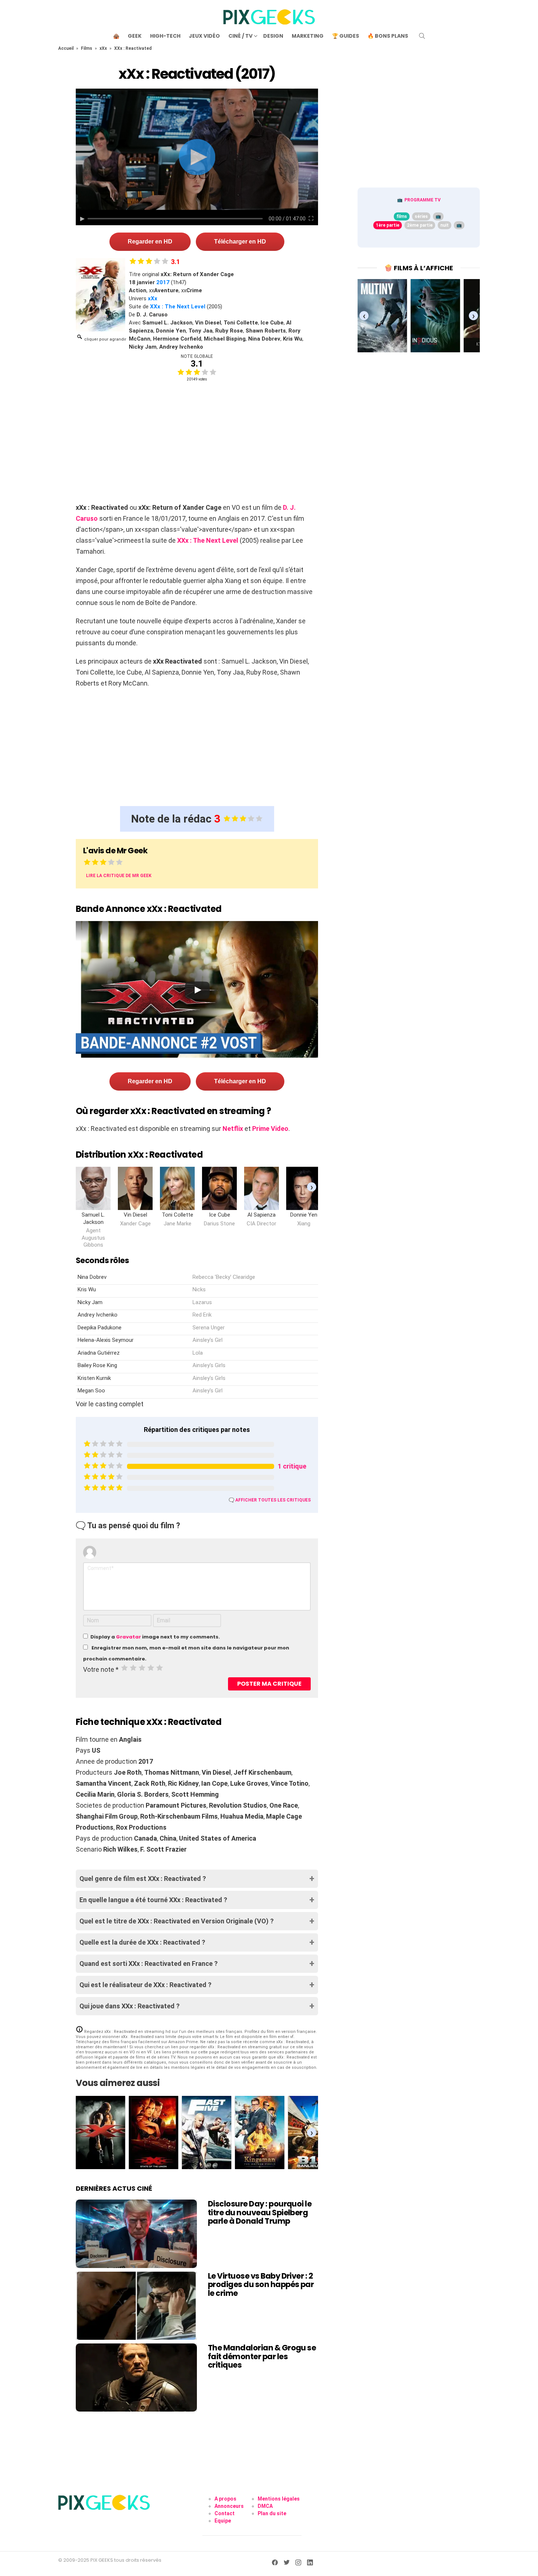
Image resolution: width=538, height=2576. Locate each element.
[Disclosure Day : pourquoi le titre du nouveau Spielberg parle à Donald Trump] (136, 2234)
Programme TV (423, 200)
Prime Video (270, 1129)
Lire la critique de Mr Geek (119, 876)
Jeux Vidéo (204, 36)
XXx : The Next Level (178, 307)
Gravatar (128, 1637)
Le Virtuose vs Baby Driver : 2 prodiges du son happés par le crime (261, 2284)
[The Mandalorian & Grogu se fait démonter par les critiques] (136, 2378)
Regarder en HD (150, 242)
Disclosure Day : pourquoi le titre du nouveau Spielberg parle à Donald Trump (260, 2212)
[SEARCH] (422, 36)
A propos (225, 2499)
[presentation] (312, 1187)
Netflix (233, 1129)
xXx (103, 48)
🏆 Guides (345, 36)
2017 (163, 282)
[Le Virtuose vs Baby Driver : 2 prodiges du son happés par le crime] (136, 2306)
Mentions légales (279, 2499)
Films (87, 48)
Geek (135, 36)
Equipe (223, 2521)
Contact (225, 2513)
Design (273, 36)
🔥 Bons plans (388, 36)
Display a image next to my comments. (155, 1637)
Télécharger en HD (240, 242)
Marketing (308, 36)
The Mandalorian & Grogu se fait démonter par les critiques (262, 2356)
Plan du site (272, 2513)
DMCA (265, 2506)
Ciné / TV (240, 36)
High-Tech (165, 36)
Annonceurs (229, 2506)
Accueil (66, 48)
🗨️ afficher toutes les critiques (270, 1500)
